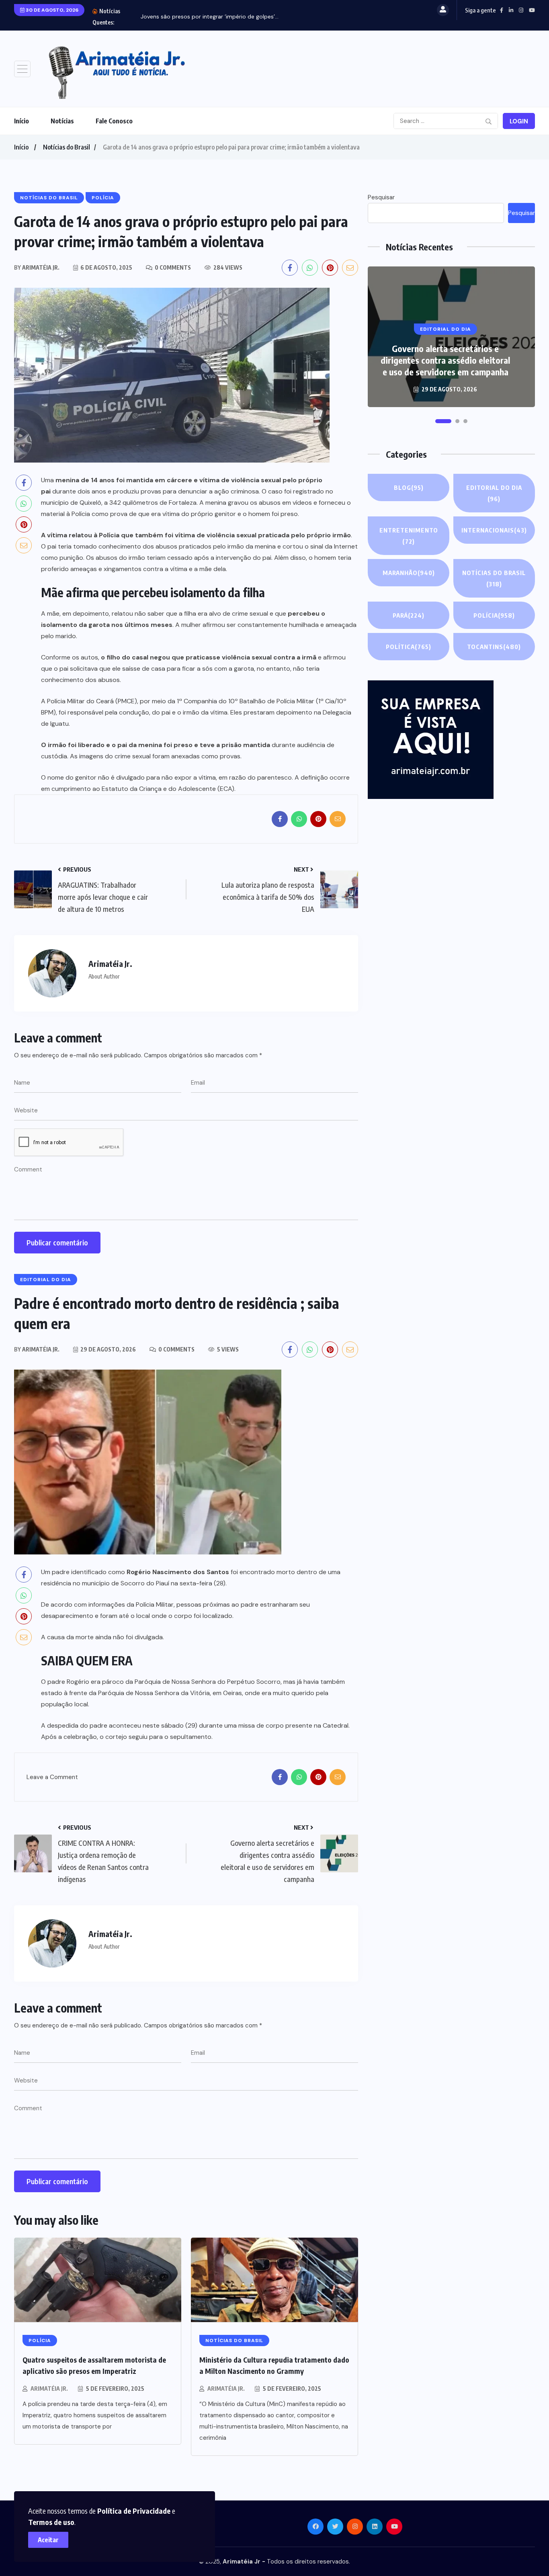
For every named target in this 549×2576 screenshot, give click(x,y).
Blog (409, 487)
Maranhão (409, 573)
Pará (409, 615)
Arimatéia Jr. (49, 2389)
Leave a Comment (52, 1778)
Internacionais (494, 530)
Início (22, 121)
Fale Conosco (114, 121)
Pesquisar (381, 197)
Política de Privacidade (134, 2511)
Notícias (62, 121)
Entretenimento (409, 536)
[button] (438, 421)
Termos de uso (51, 2522)
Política (409, 647)
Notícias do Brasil (67, 147)
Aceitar (48, 2540)
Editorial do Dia (494, 493)
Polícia (494, 615)
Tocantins (494, 647)
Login (519, 121)
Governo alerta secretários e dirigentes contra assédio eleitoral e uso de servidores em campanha (445, 360)
